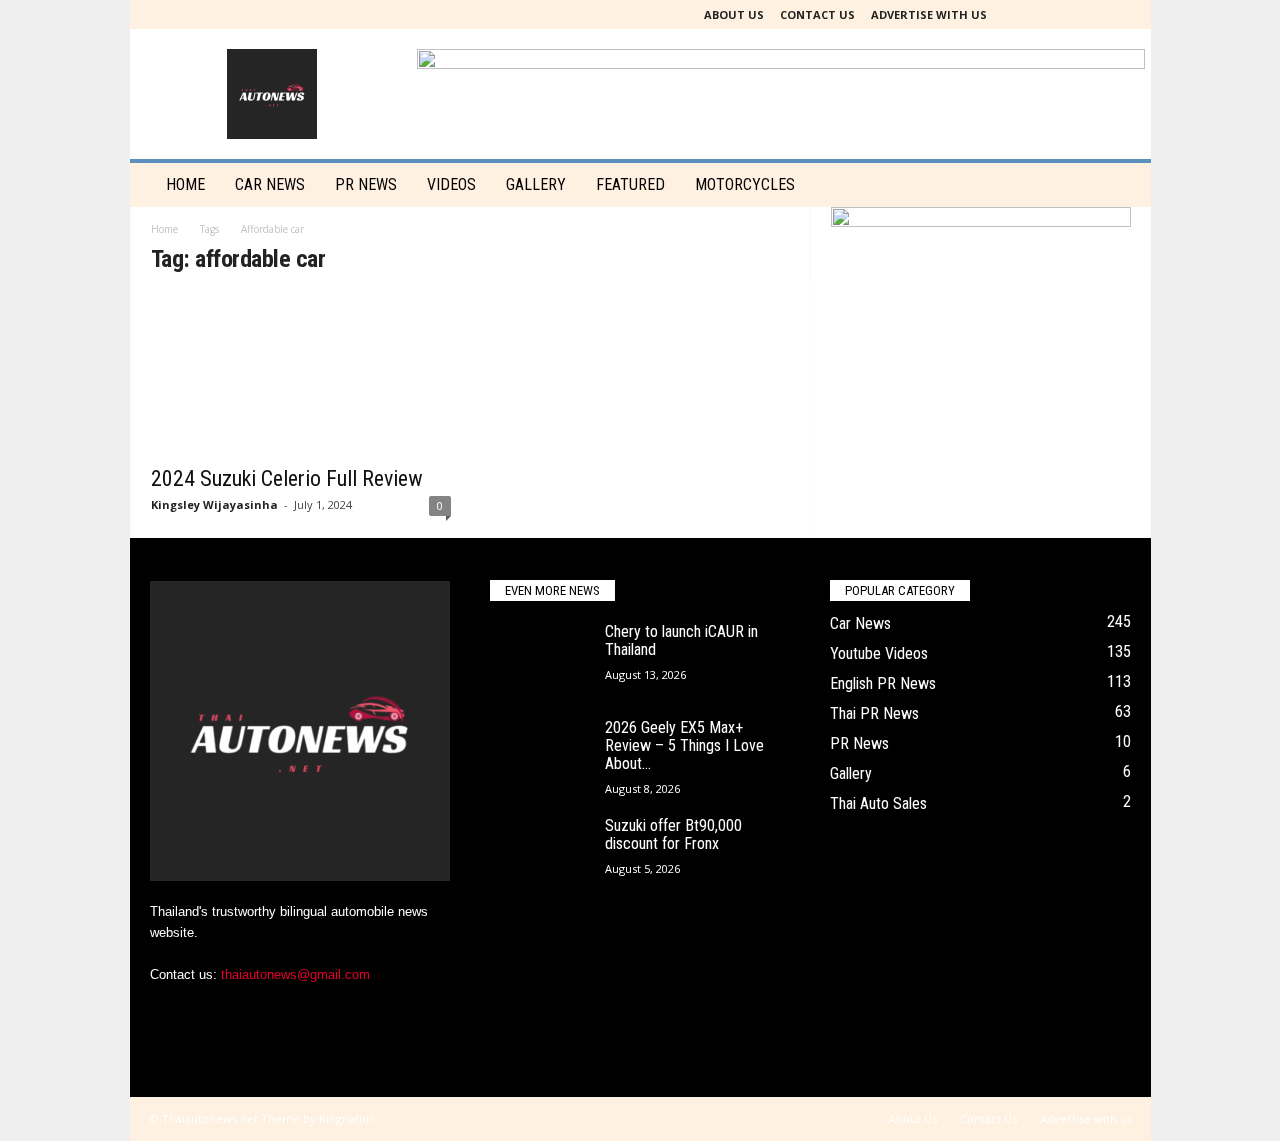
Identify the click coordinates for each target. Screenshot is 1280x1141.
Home (185, 184)
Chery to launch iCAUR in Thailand (681, 640)
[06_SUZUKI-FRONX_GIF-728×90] (981, 225)
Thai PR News (874, 713)
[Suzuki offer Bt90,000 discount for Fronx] (540, 854)
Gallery (536, 184)
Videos (451, 184)
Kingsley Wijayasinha (214, 504)
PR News (366, 184)
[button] (1121, 185)
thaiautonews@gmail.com (295, 974)
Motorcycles (745, 184)
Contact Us (817, 14)
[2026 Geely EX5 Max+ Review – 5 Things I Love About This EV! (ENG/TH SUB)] (540, 756)
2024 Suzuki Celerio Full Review (287, 478)
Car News (860, 623)
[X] (1093, 14)
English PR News (883, 683)
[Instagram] (1062, 14)
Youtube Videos (879, 653)
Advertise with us (929, 14)
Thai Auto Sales (878, 803)
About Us (734, 14)
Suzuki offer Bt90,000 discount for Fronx (673, 834)
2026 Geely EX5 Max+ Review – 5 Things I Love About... (684, 745)
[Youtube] (1124, 14)
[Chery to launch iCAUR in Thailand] (540, 660)
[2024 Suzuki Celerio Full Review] (301, 375)
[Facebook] (1031, 14)
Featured (630, 184)
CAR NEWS (270, 184)
